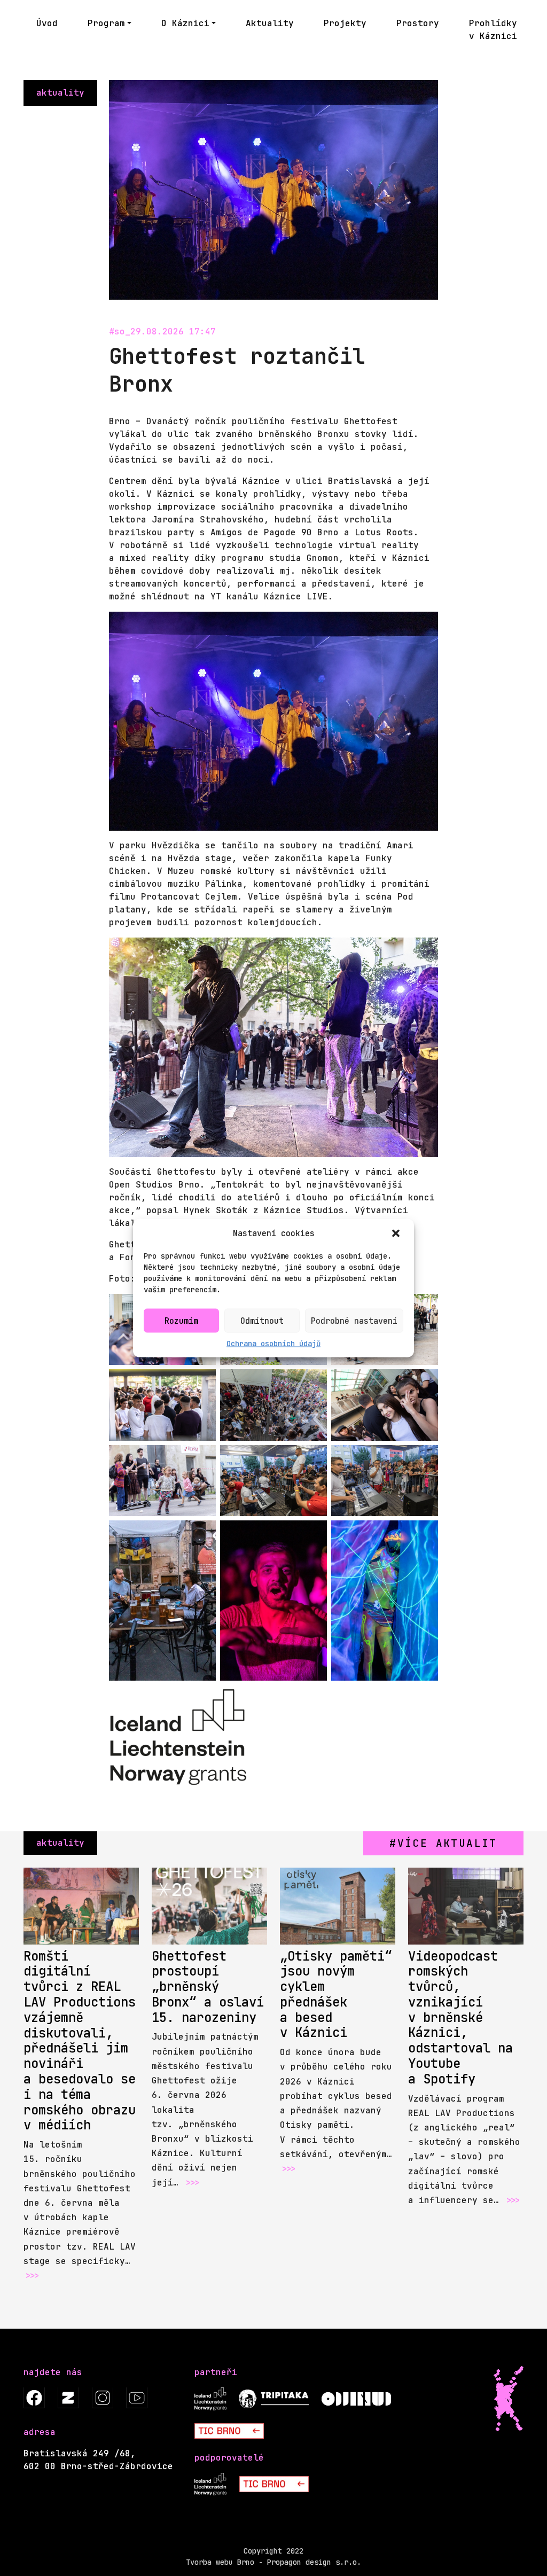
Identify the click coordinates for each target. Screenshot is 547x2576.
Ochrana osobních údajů (273, 1344)
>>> (32, 2276)
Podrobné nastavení (354, 1321)
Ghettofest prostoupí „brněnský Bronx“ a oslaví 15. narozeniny (208, 1987)
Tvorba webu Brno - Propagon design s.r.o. (273, 2562)
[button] (397, 1234)
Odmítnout (262, 1321)
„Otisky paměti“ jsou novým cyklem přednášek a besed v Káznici (336, 1995)
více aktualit (447, 1843)
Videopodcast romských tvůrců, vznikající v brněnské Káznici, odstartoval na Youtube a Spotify (460, 2017)
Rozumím (181, 1321)
